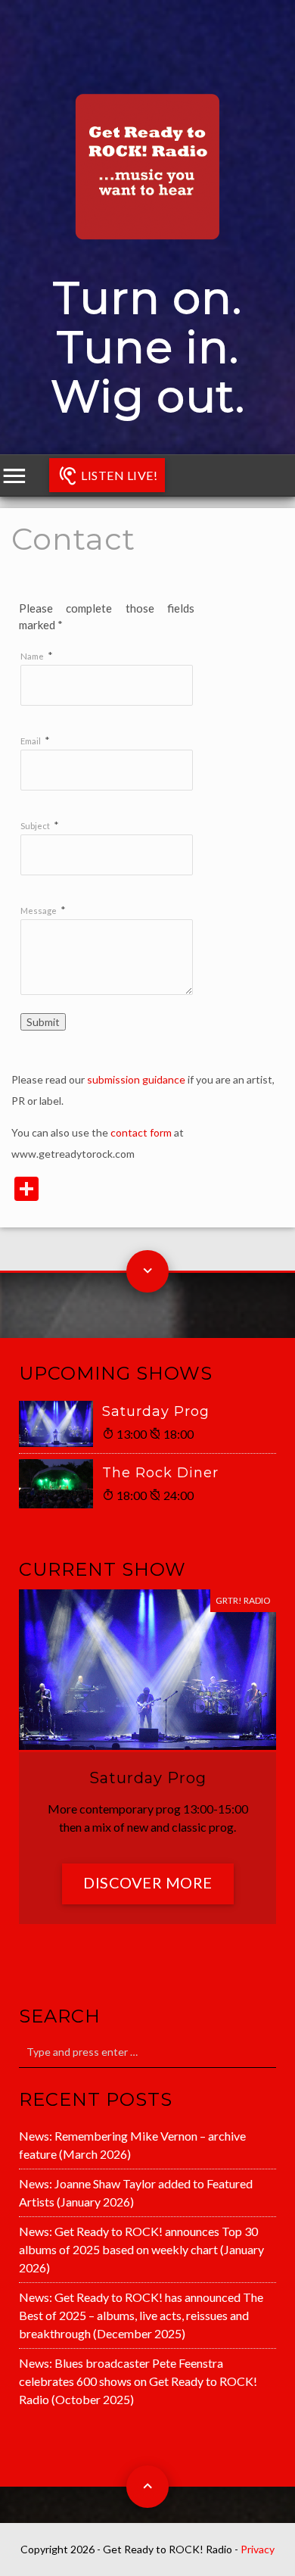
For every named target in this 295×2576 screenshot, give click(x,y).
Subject (35, 826)
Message (39, 911)
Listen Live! (118, 475)
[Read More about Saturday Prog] (61, 1424)
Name (32, 656)
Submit (43, 1022)
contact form (141, 1132)
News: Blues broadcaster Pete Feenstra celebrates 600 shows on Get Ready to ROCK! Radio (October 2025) (138, 2381)
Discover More (148, 1882)
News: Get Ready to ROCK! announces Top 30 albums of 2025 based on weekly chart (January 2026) (141, 2249)
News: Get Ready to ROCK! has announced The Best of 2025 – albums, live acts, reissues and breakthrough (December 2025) (141, 2315)
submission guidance (136, 1079)
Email (31, 741)
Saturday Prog (156, 1411)
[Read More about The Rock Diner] (61, 1484)
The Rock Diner (160, 1473)
